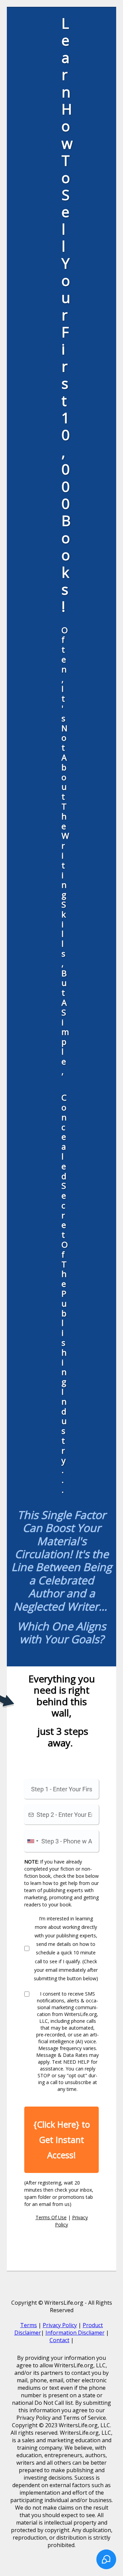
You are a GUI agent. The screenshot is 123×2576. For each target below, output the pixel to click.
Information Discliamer (75, 2333)
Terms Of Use (51, 2217)
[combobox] (32, 1841)
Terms (29, 2325)
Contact (59, 2340)
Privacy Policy (60, 2325)
